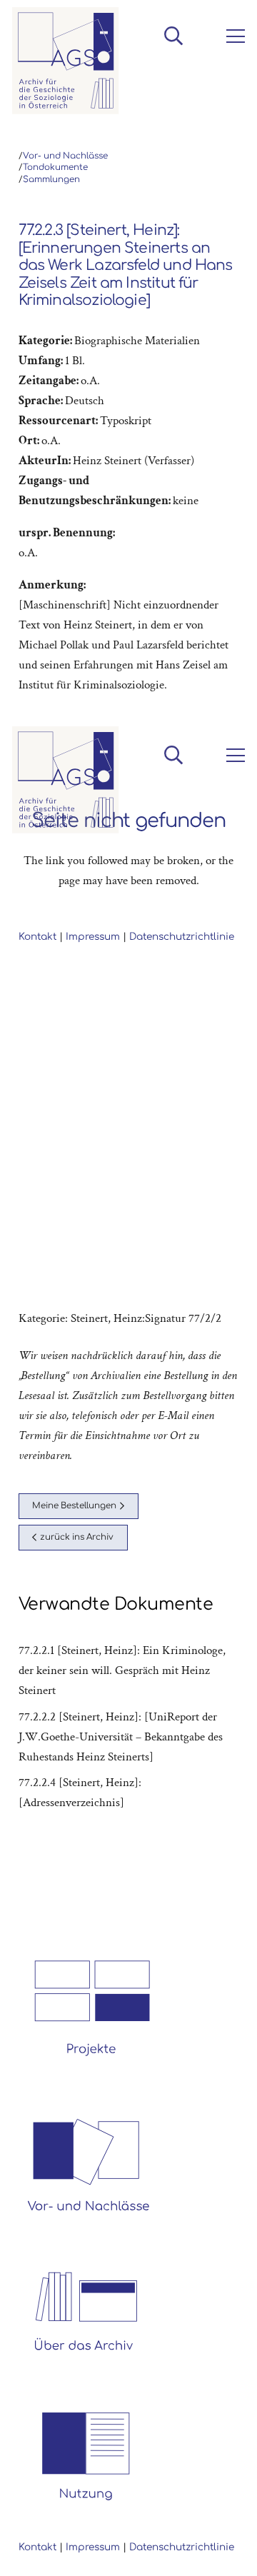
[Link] (66, 61)
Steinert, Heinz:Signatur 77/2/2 (146, 1318)
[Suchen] (173, 36)
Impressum (93, 2547)
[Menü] (233, 36)
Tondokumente (55, 167)
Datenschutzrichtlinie (182, 2547)
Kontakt (37, 2547)
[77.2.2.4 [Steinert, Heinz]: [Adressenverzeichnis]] (129, 1793)
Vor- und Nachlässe (65, 156)
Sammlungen (51, 180)
